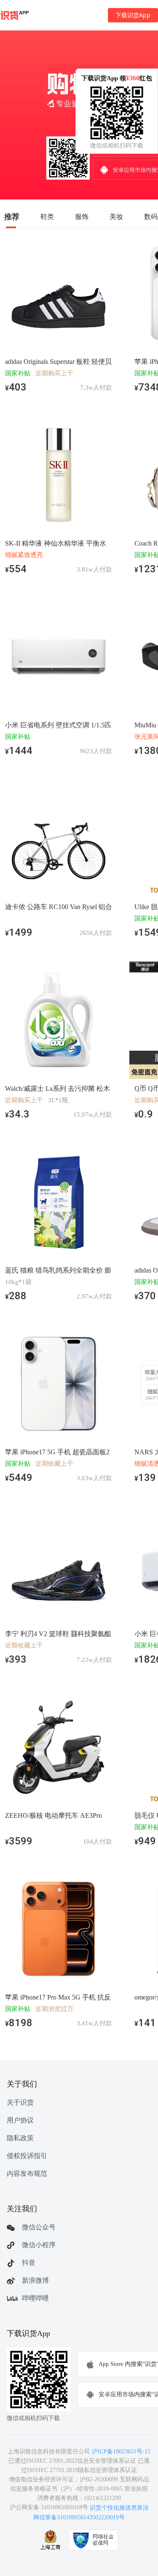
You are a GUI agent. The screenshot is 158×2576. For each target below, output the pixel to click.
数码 (151, 216)
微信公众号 (39, 2227)
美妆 (116, 216)
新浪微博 (35, 2280)
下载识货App (133, 15)
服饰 (82, 216)
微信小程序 (39, 2245)
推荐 (12, 216)
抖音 (29, 2263)
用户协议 (20, 2120)
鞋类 (47, 216)
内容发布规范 (27, 2173)
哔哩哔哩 (35, 2298)
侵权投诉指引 (27, 2156)
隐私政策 (20, 2138)
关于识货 (20, 2102)
